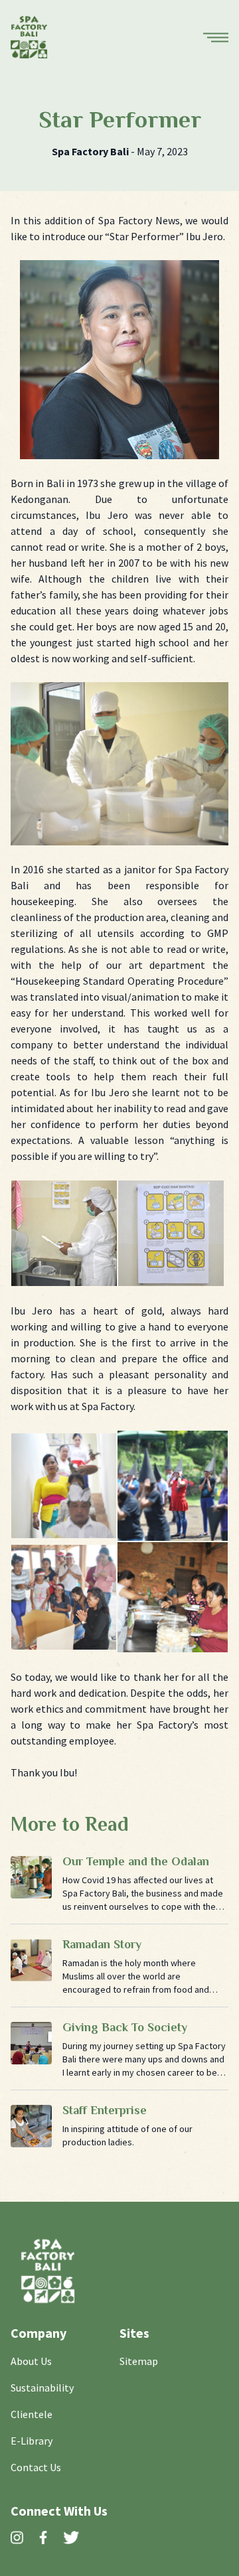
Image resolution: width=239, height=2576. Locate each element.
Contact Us (36, 2467)
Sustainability (42, 2388)
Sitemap (139, 2361)
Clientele (32, 2414)
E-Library (32, 2441)
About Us (31, 2361)
